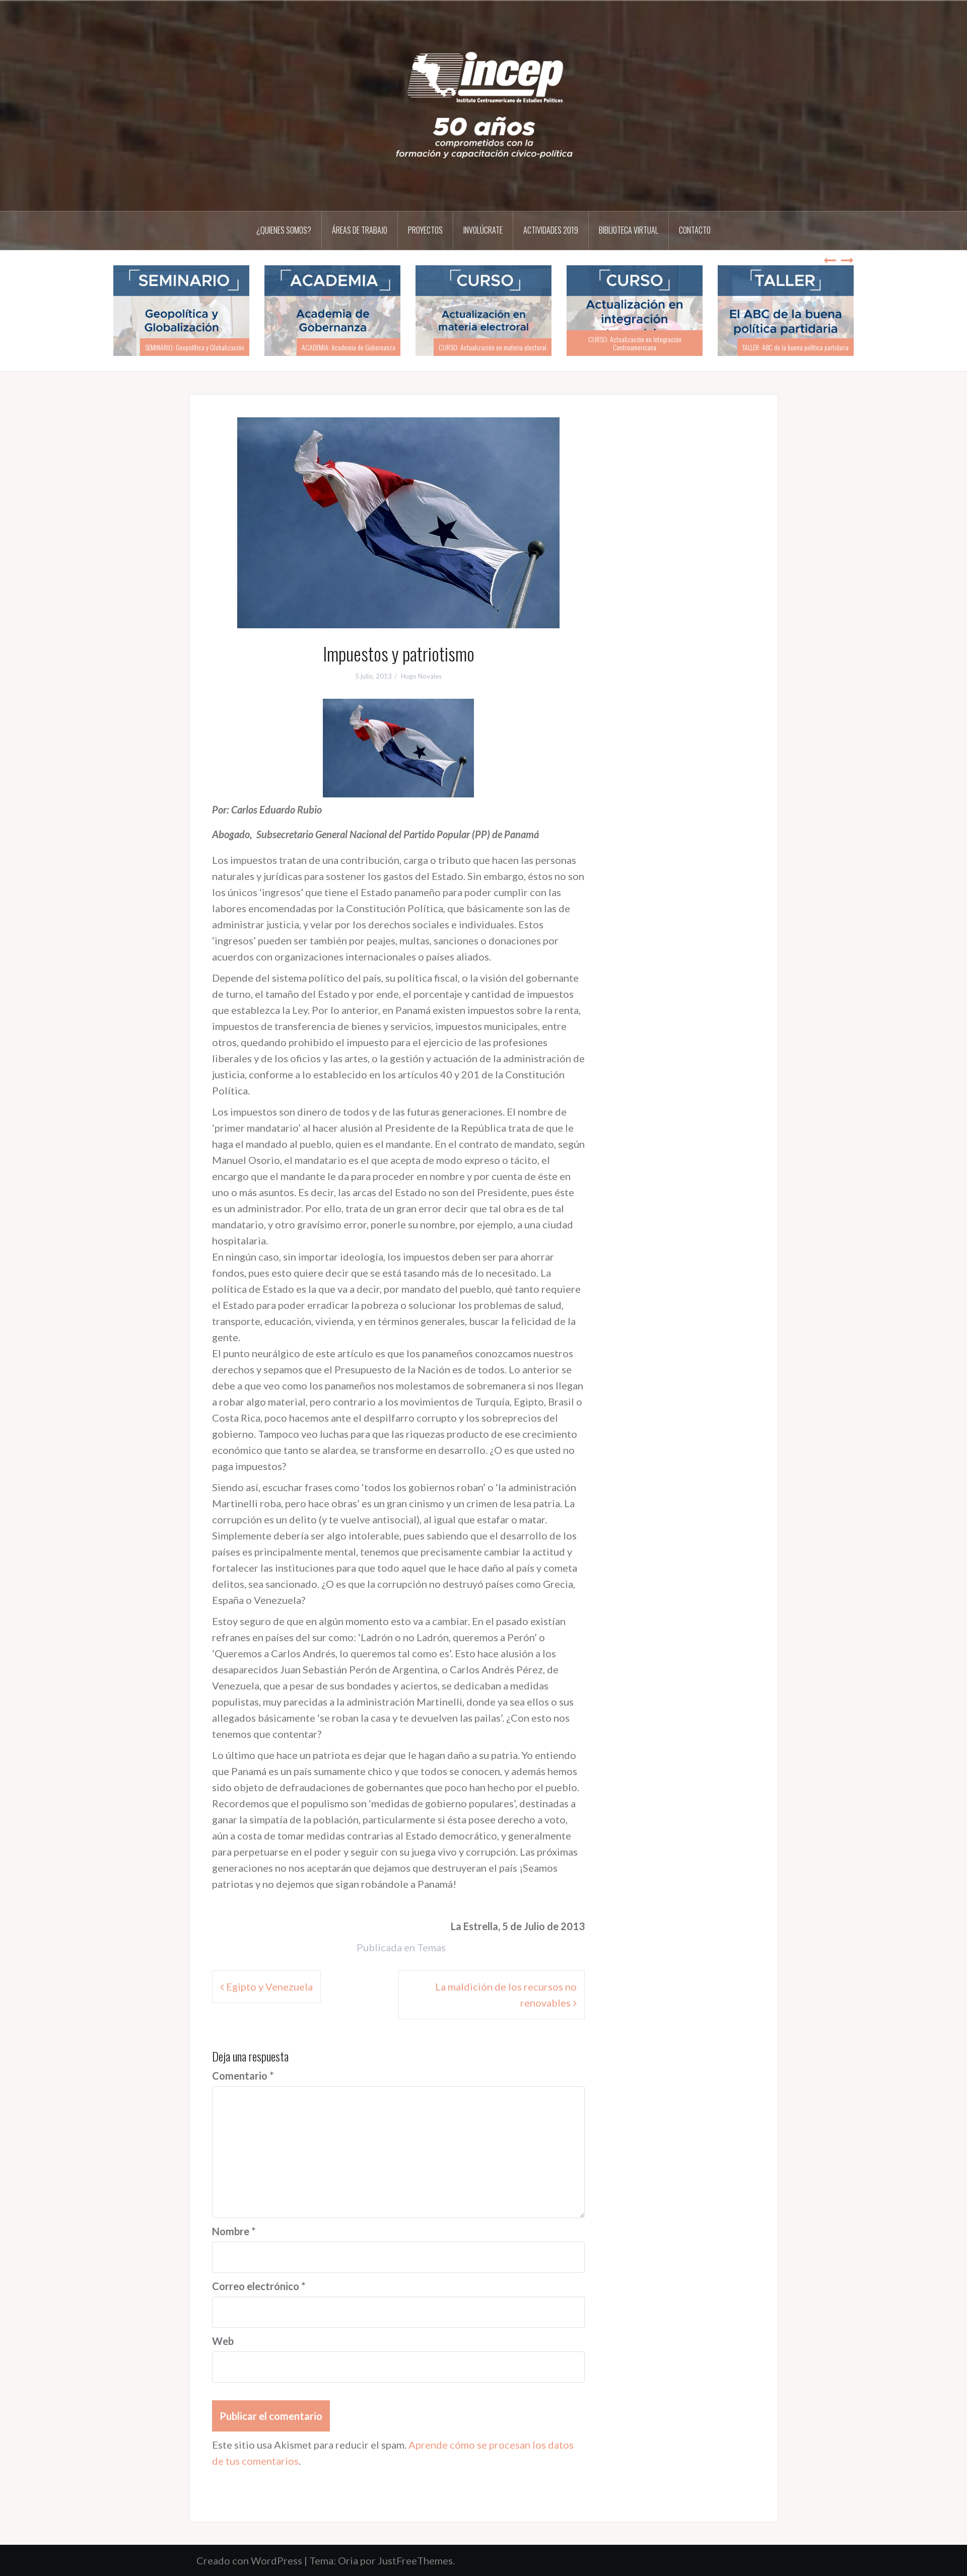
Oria (348, 2560)
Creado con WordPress (249, 2560)
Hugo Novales (421, 676)
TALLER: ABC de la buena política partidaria (824, 347)
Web (223, 2341)
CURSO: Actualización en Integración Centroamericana (663, 343)
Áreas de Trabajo (360, 230)
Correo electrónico (259, 2286)
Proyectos (425, 230)
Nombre (234, 2231)
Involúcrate (483, 230)
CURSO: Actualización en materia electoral (521, 347)
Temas (431, 1947)
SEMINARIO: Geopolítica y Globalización (223, 347)
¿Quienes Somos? (284, 230)
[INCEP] (483, 105)
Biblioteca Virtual (629, 230)
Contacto (695, 230)
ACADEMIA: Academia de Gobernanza (377, 347)
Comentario (243, 2076)
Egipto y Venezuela (269, 1986)
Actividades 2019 (551, 230)
